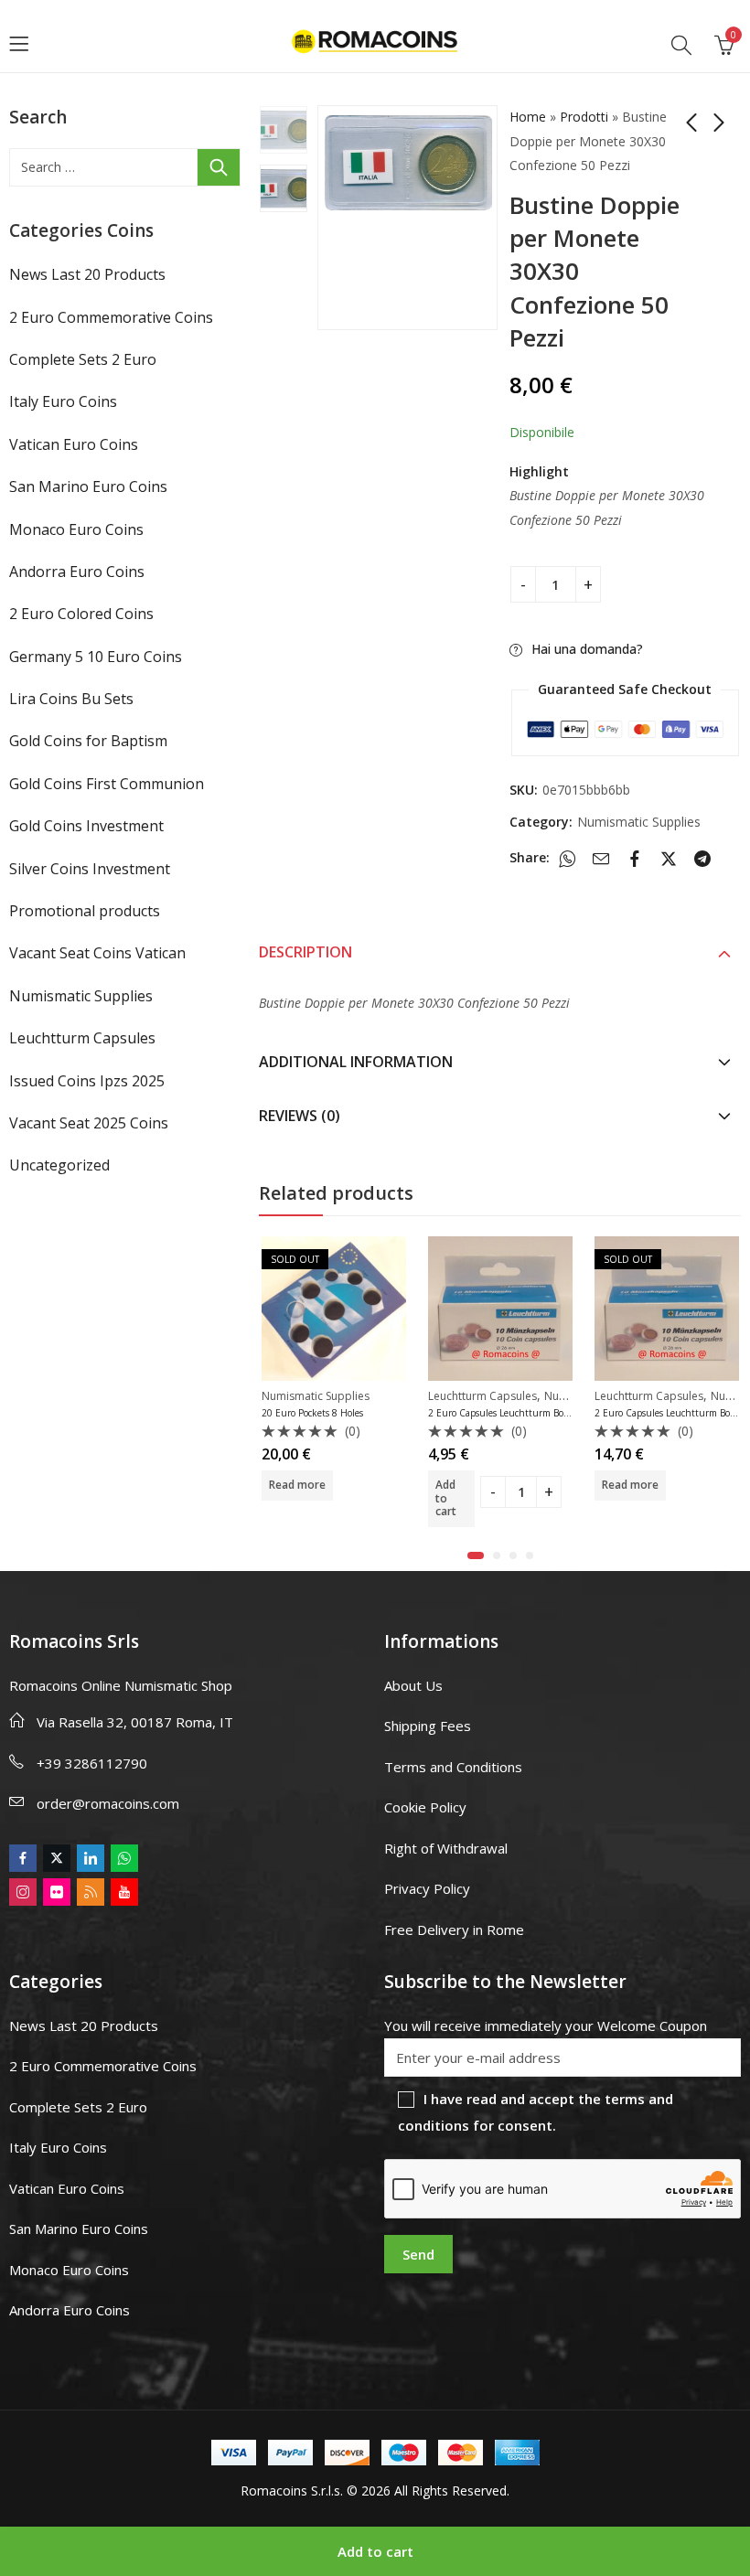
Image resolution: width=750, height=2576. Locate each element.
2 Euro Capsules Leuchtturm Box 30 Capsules (525, 1413)
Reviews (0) (300, 1116)
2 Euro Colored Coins (81, 614)
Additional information (356, 1062)
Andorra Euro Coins (77, 572)
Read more (464, 1485)
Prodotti (584, 117)
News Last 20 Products (87, 274)
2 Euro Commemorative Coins (111, 317)
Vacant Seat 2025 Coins (89, 1123)
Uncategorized (59, 1165)
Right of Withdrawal (446, 1848)
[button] (476, 1555)
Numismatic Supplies (639, 822)
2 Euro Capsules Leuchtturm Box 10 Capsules (359, 1413)
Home (528, 117)
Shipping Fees (428, 1726)
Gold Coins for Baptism (88, 741)
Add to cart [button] (279, 1498)
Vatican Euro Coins (74, 444)
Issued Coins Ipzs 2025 (87, 1081)
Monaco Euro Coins (76, 529)
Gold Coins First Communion (107, 784)
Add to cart (375, 2551)
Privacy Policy (427, 1888)
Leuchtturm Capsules (316, 1396)
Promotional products (85, 911)
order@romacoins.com (108, 1803)
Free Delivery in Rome (454, 1929)
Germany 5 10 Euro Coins (96, 657)
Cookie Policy (425, 1807)
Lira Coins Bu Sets (71, 699)
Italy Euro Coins (63, 401)
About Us (413, 1685)
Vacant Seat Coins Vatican (97, 953)
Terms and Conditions (453, 1767)
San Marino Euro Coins (88, 486)
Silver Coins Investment (90, 869)
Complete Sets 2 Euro (83, 359)
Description (305, 952)
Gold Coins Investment (86, 826)
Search (219, 167)
